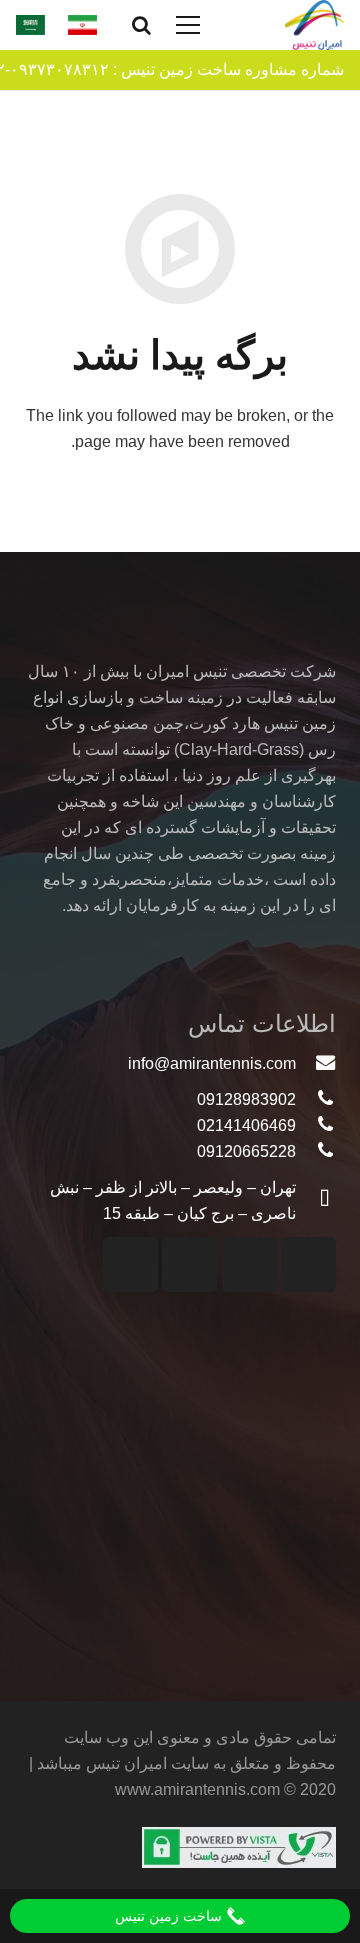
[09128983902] (316, 1100)
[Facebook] (189, 1264)
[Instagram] (308, 1264)
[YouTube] (249, 1264)
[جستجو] (142, 25)
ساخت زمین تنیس (170, 1916)
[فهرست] (189, 25)
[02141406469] (316, 1126)
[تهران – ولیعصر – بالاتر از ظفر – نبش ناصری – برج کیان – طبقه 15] (316, 1201)
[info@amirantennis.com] (316, 1064)
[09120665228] (316, 1152)
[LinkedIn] (130, 1264)
